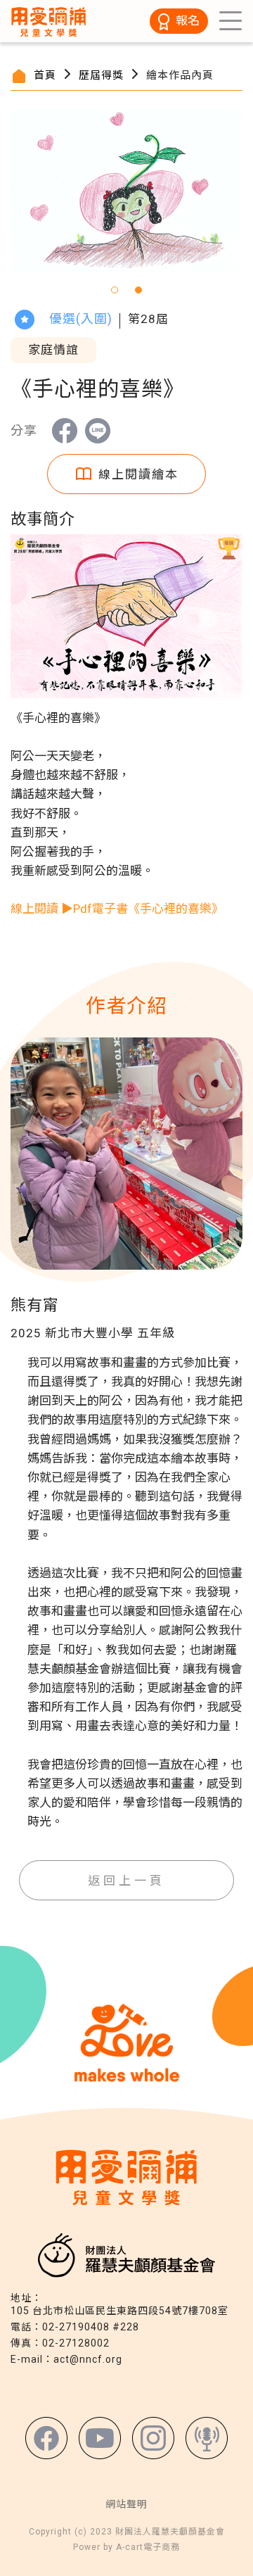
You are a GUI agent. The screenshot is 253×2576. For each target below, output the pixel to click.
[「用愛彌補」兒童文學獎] (49, 20)
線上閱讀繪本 (138, 474)
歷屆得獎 (101, 75)
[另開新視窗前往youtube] (100, 2438)
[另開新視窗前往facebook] (46, 2438)
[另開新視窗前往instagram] (153, 2438)
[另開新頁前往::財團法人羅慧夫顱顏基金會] (126, 2254)
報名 (188, 20)
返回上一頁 (127, 1881)
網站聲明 (126, 2504)
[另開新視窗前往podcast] (207, 2438)
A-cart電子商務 (148, 2547)
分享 (65, 431)
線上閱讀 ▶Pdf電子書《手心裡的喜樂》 (117, 909)
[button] (115, 290)
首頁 (45, 75)
